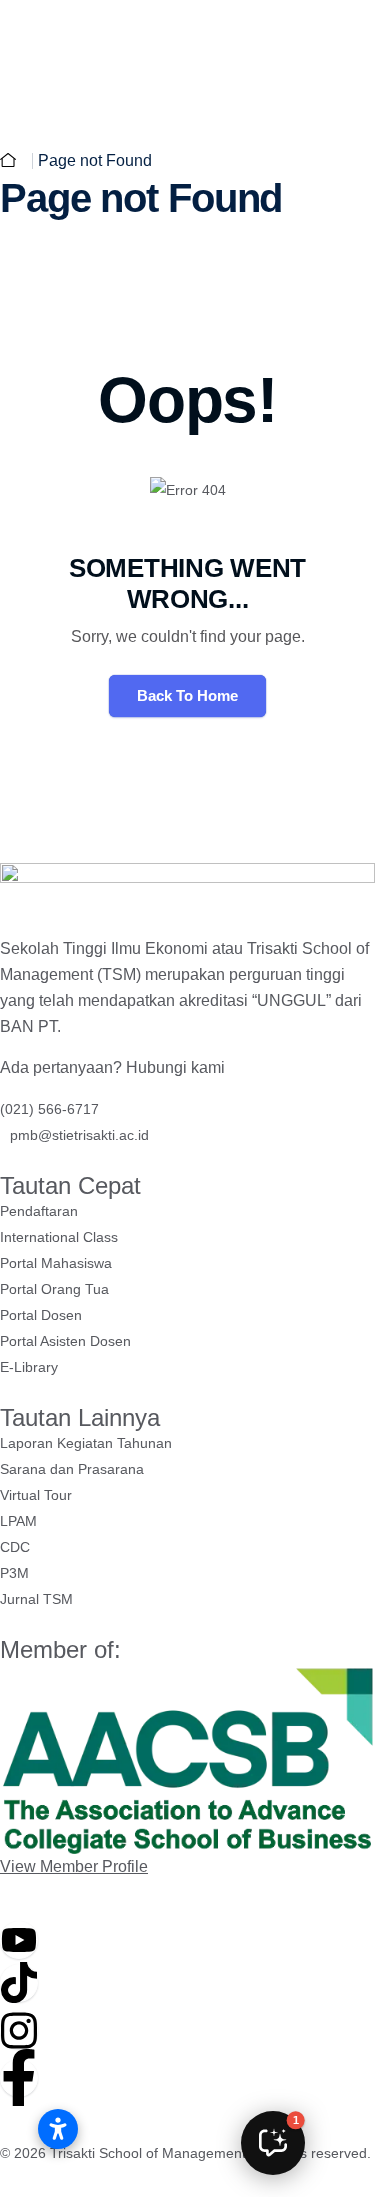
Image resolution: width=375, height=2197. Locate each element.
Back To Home (187, 695)
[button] (273, 2143)
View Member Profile (74, 1866)
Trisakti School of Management (148, 2153)
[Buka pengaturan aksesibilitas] (58, 2129)
